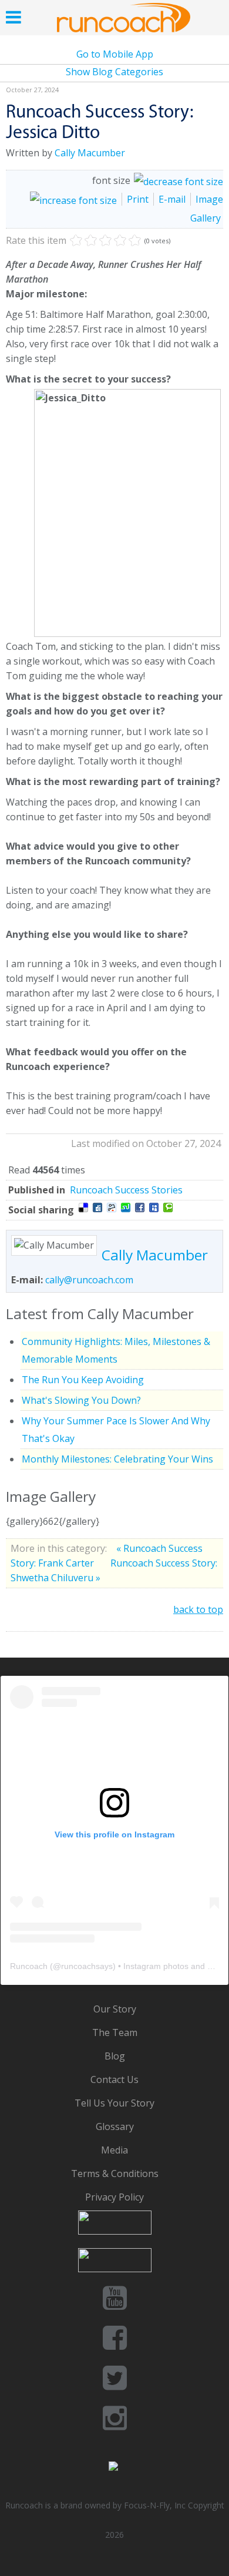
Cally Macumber (90, 153)
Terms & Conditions (115, 2173)
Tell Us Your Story (114, 2103)
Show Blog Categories (114, 72)
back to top (198, 1609)
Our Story (115, 2009)
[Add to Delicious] (83, 1207)
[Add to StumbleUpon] (126, 1207)
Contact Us (114, 2079)
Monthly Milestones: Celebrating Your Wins (117, 1459)
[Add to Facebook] (140, 1207)
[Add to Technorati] (168, 1207)
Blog (115, 2056)
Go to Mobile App (115, 54)
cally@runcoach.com (89, 1280)
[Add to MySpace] (154, 1207)
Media (114, 2150)
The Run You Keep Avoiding (83, 1380)
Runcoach (29, 1966)
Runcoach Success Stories (126, 1190)
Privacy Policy (114, 2197)
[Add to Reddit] (112, 1207)
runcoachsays (87, 1966)
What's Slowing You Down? (81, 1400)
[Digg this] (97, 1207)
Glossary (115, 2126)
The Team (115, 2032)
